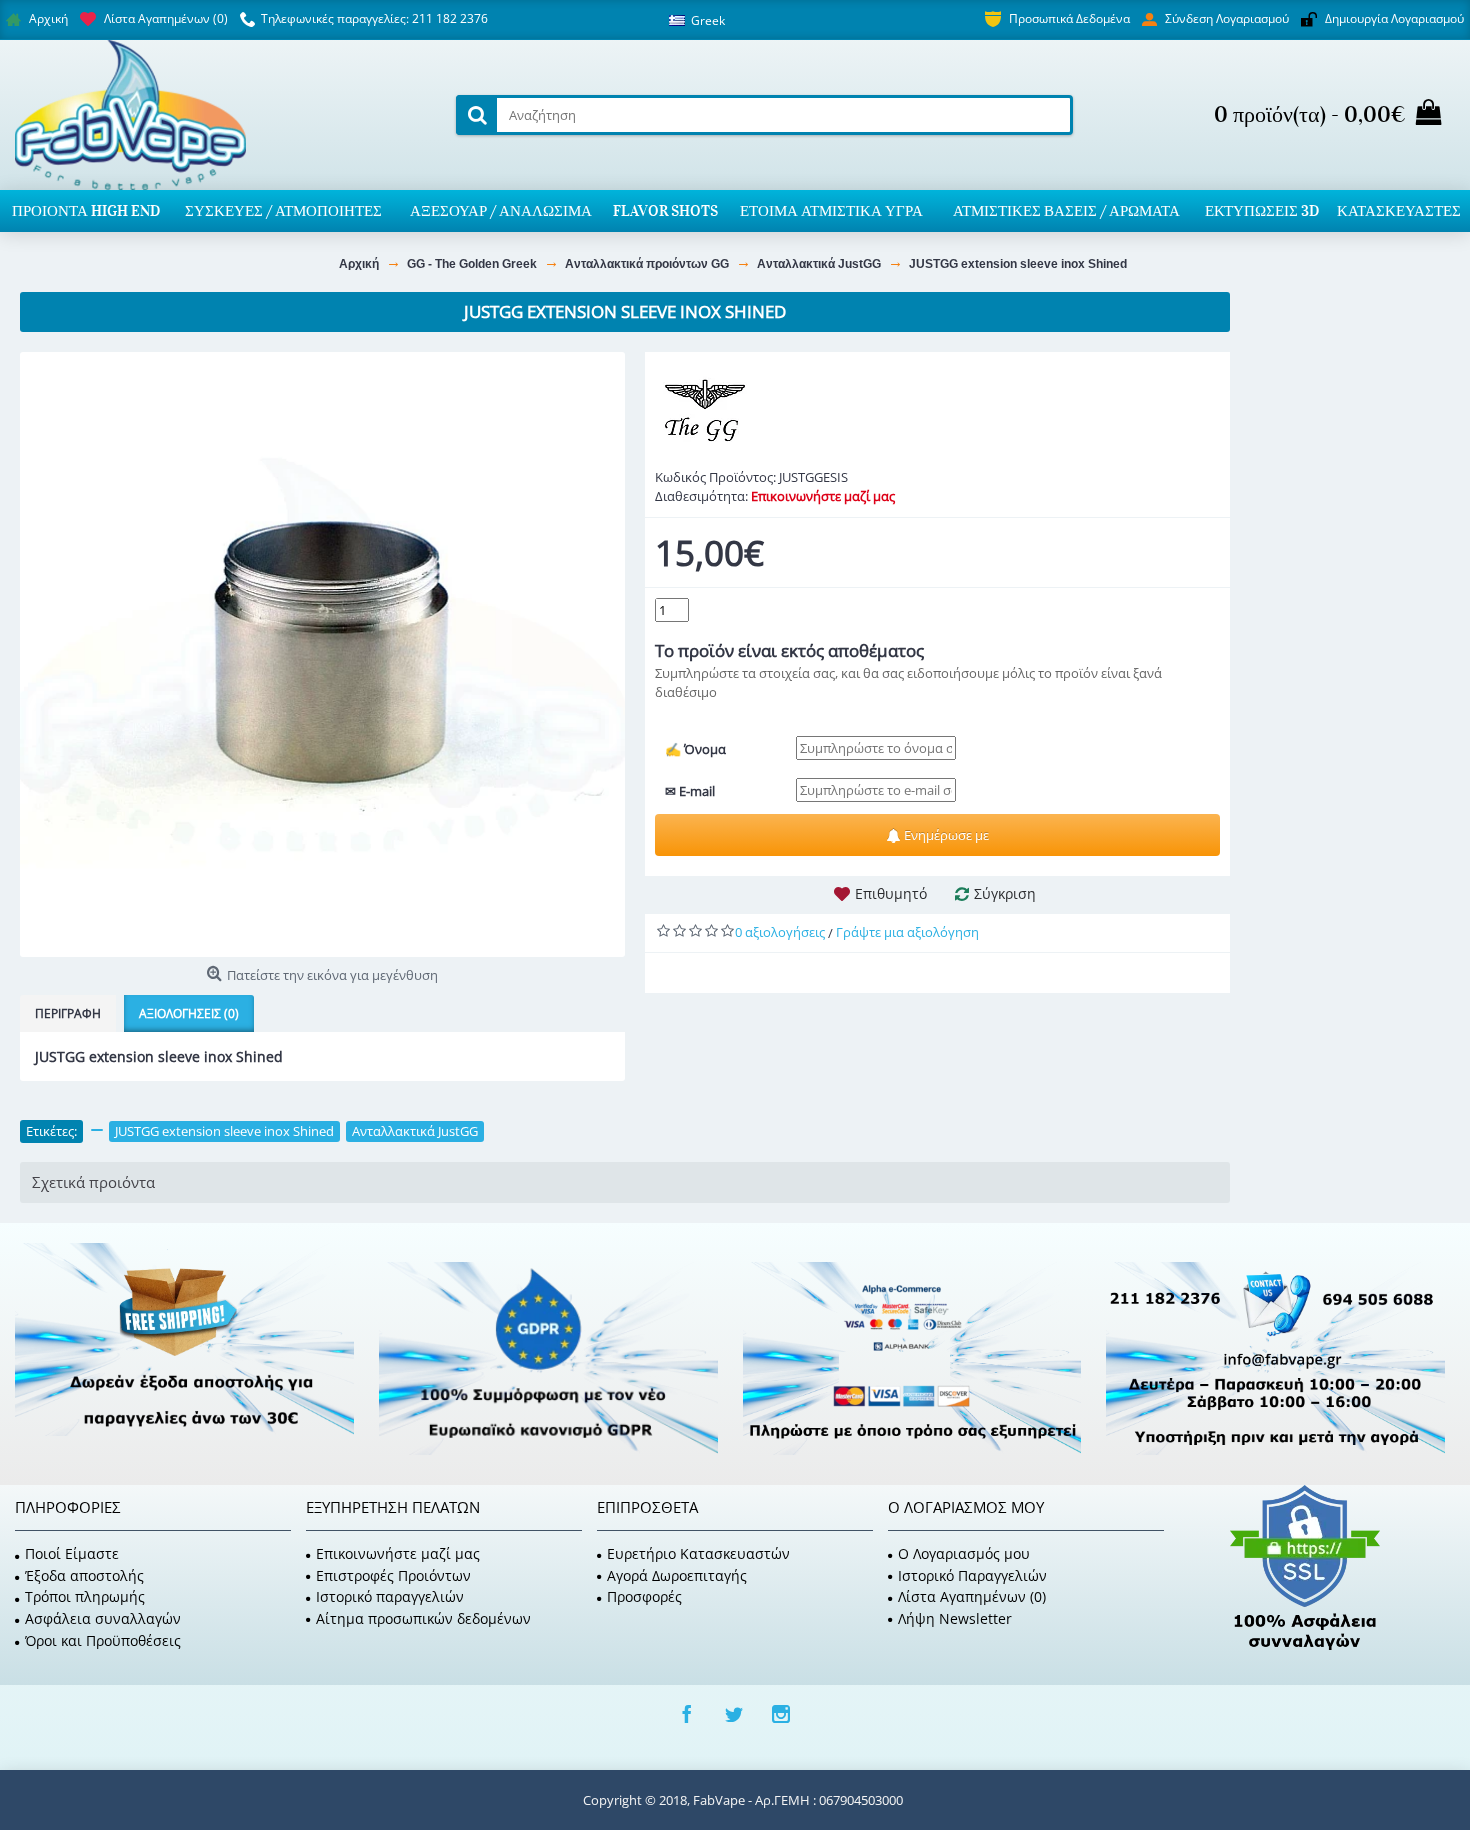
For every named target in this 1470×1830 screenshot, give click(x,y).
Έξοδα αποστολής (84, 1575)
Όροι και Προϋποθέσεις (103, 1640)
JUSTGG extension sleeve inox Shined (224, 1131)
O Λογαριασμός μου (964, 1553)
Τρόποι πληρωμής (85, 1596)
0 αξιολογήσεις (780, 932)
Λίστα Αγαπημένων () (972, 1596)
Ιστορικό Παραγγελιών (972, 1575)
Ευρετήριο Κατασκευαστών (698, 1553)
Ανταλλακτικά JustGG (415, 1131)
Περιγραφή (68, 1013)
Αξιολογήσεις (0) (189, 1013)
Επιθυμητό (891, 893)
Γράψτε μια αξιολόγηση (907, 932)
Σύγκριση (1005, 893)
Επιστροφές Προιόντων (393, 1575)
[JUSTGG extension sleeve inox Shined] (322, 654)
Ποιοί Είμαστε (72, 1553)
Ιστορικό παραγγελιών (390, 1596)
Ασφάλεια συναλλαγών (103, 1618)
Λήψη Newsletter (955, 1618)
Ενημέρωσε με (945, 835)
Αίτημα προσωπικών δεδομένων (423, 1618)
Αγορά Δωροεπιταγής (677, 1575)
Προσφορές (644, 1596)
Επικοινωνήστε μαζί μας (398, 1553)
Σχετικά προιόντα (93, 1182)
